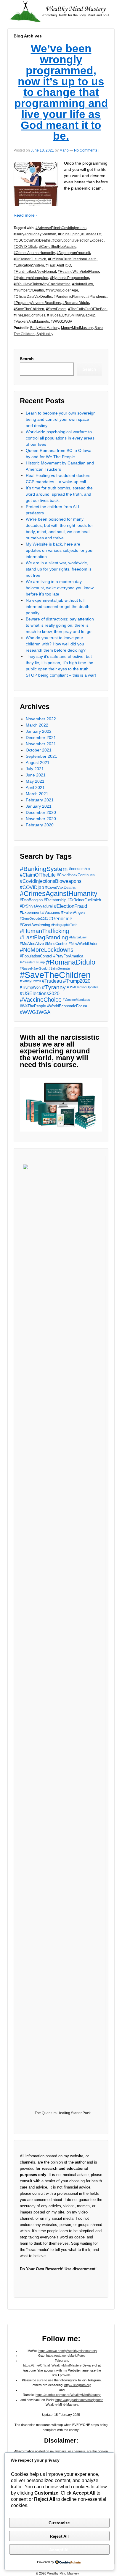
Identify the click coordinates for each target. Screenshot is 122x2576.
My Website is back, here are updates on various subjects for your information (60, 550)
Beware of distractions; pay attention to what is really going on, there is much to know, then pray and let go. (60, 625)
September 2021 (41, 756)
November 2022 (41, 719)
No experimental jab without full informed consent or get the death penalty (58, 606)
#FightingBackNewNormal (35, 272)
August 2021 (38, 762)
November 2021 (41, 744)
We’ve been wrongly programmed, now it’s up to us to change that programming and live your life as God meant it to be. (61, 92)
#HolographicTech (64, 925)
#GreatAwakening (35, 925)
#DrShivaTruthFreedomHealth (72, 259)
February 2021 (40, 800)
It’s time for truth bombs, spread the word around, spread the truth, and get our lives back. (59, 494)
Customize (59, 2523)
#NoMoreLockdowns (47, 950)
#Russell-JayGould (34, 968)
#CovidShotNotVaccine (58, 247)
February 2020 (40, 825)
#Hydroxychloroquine (31, 278)
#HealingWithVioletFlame (78, 272)
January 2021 (39, 806)
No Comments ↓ (87, 150)
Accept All (59, 2550)
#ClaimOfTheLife (38, 875)
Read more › (25, 215)
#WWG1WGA (61, 322)
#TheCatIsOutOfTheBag (87, 309)
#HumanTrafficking (44, 931)
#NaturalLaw (83, 284)
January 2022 (39, 731)
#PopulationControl (36, 956)
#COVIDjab (32, 887)
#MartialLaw (78, 937)
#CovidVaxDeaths (61, 887)
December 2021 (41, 738)
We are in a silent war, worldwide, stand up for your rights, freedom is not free (59, 569)
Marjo (64, 150)
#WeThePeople (33, 1006)
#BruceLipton (69, 234)
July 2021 (35, 769)
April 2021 (35, 787)
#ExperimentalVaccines (40, 912)
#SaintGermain (59, 968)
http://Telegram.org (78, 2385)
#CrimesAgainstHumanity (34, 253)
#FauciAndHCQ (58, 265)
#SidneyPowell (30, 981)
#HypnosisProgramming (70, 278)
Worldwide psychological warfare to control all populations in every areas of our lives (60, 438)
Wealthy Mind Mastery (63, 2573)
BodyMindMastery (45, 328)
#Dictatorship (55, 900)
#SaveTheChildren (29, 309)
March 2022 (37, 725)
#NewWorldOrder (83, 944)
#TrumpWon (30, 987)
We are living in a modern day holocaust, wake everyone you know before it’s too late (60, 588)
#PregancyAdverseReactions (37, 303)
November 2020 (41, 819)
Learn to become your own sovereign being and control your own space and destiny (61, 419)
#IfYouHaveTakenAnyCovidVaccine (42, 284)
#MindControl (56, 944)
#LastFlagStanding (44, 937)
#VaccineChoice (41, 1000)
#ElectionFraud (70, 906)
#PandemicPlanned (70, 297)
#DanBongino (31, 900)
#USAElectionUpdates (83, 987)
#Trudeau (55, 315)
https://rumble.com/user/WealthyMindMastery (68, 2395)
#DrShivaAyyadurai (36, 906)
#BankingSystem (44, 869)
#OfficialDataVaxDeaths (33, 297)
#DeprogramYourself (73, 253)
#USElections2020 (40, 994)
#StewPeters (56, 309)
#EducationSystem (29, 265)
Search (27, 359)
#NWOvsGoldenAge (62, 290)
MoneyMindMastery (77, 328)
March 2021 (37, 794)
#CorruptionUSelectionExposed (78, 240)
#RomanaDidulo (76, 303)
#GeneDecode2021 (34, 918)
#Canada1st (91, 234)
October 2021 (39, 750)
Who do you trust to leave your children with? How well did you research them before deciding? (56, 644)
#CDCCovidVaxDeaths (32, 240)
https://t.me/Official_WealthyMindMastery (52, 2365)
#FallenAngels (73, 912)
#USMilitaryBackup (80, 315)
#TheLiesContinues (29, 315)
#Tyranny (54, 987)
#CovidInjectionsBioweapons (51, 881)
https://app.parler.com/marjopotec (79, 2400)
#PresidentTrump (32, 962)
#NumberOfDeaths (29, 290)
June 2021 (36, 775)
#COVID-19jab (25, 247)
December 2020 (41, 812)
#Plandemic (97, 297)
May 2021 (35, 781)
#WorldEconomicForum (67, 1006)
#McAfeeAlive (32, 944)
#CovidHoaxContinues (76, 875)
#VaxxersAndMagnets (31, 322)
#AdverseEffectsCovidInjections (61, 228)
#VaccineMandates (76, 1000)
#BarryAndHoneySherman (35, 234)
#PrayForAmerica (68, 956)
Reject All (59, 2536)
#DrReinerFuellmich (30, 259)
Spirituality (45, 334)
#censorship (79, 869)
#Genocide (61, 919)
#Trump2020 (77, 981)
